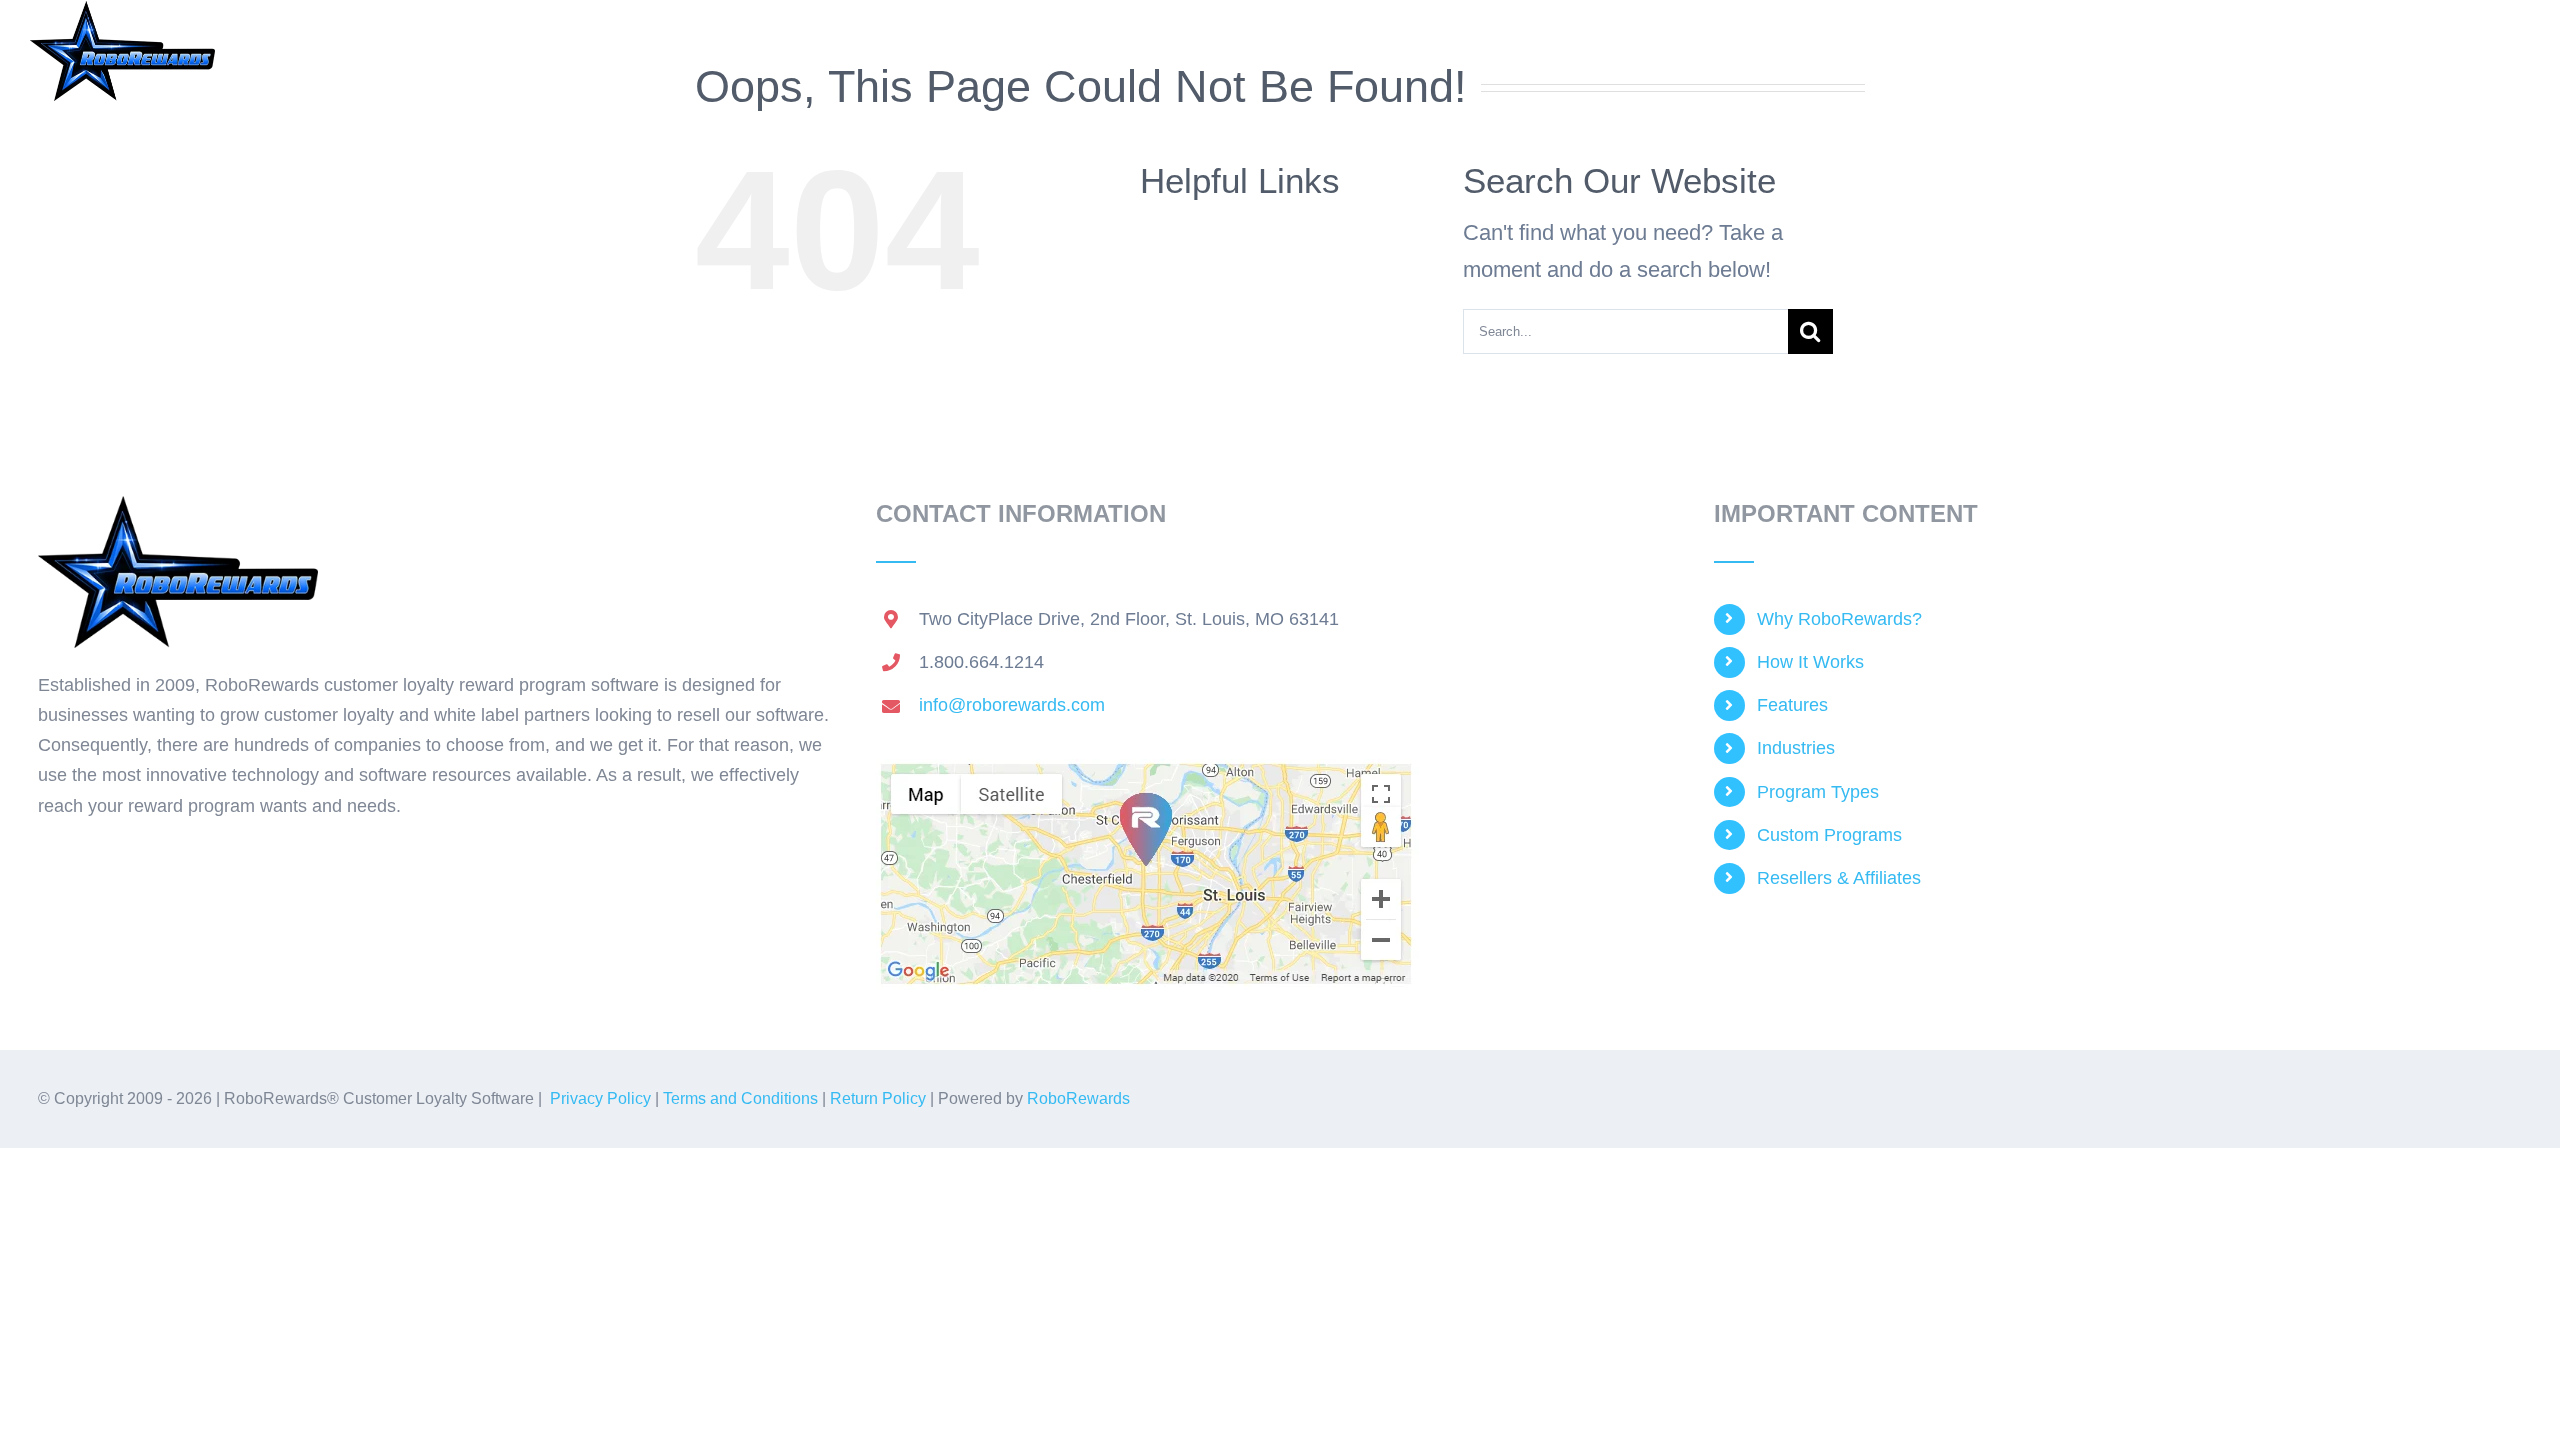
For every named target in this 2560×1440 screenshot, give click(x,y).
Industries (1796, 748)
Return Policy (878, 1098)
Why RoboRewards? (1839, 619)
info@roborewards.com (1012, 705)
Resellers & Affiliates (1839, 878)
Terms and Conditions (740, 1098)
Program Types (1818, 792)
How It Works (1810, 662)
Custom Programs (1829, 835)
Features (1792, 705)
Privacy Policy (600, 1098)
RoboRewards (1078, 1098)
